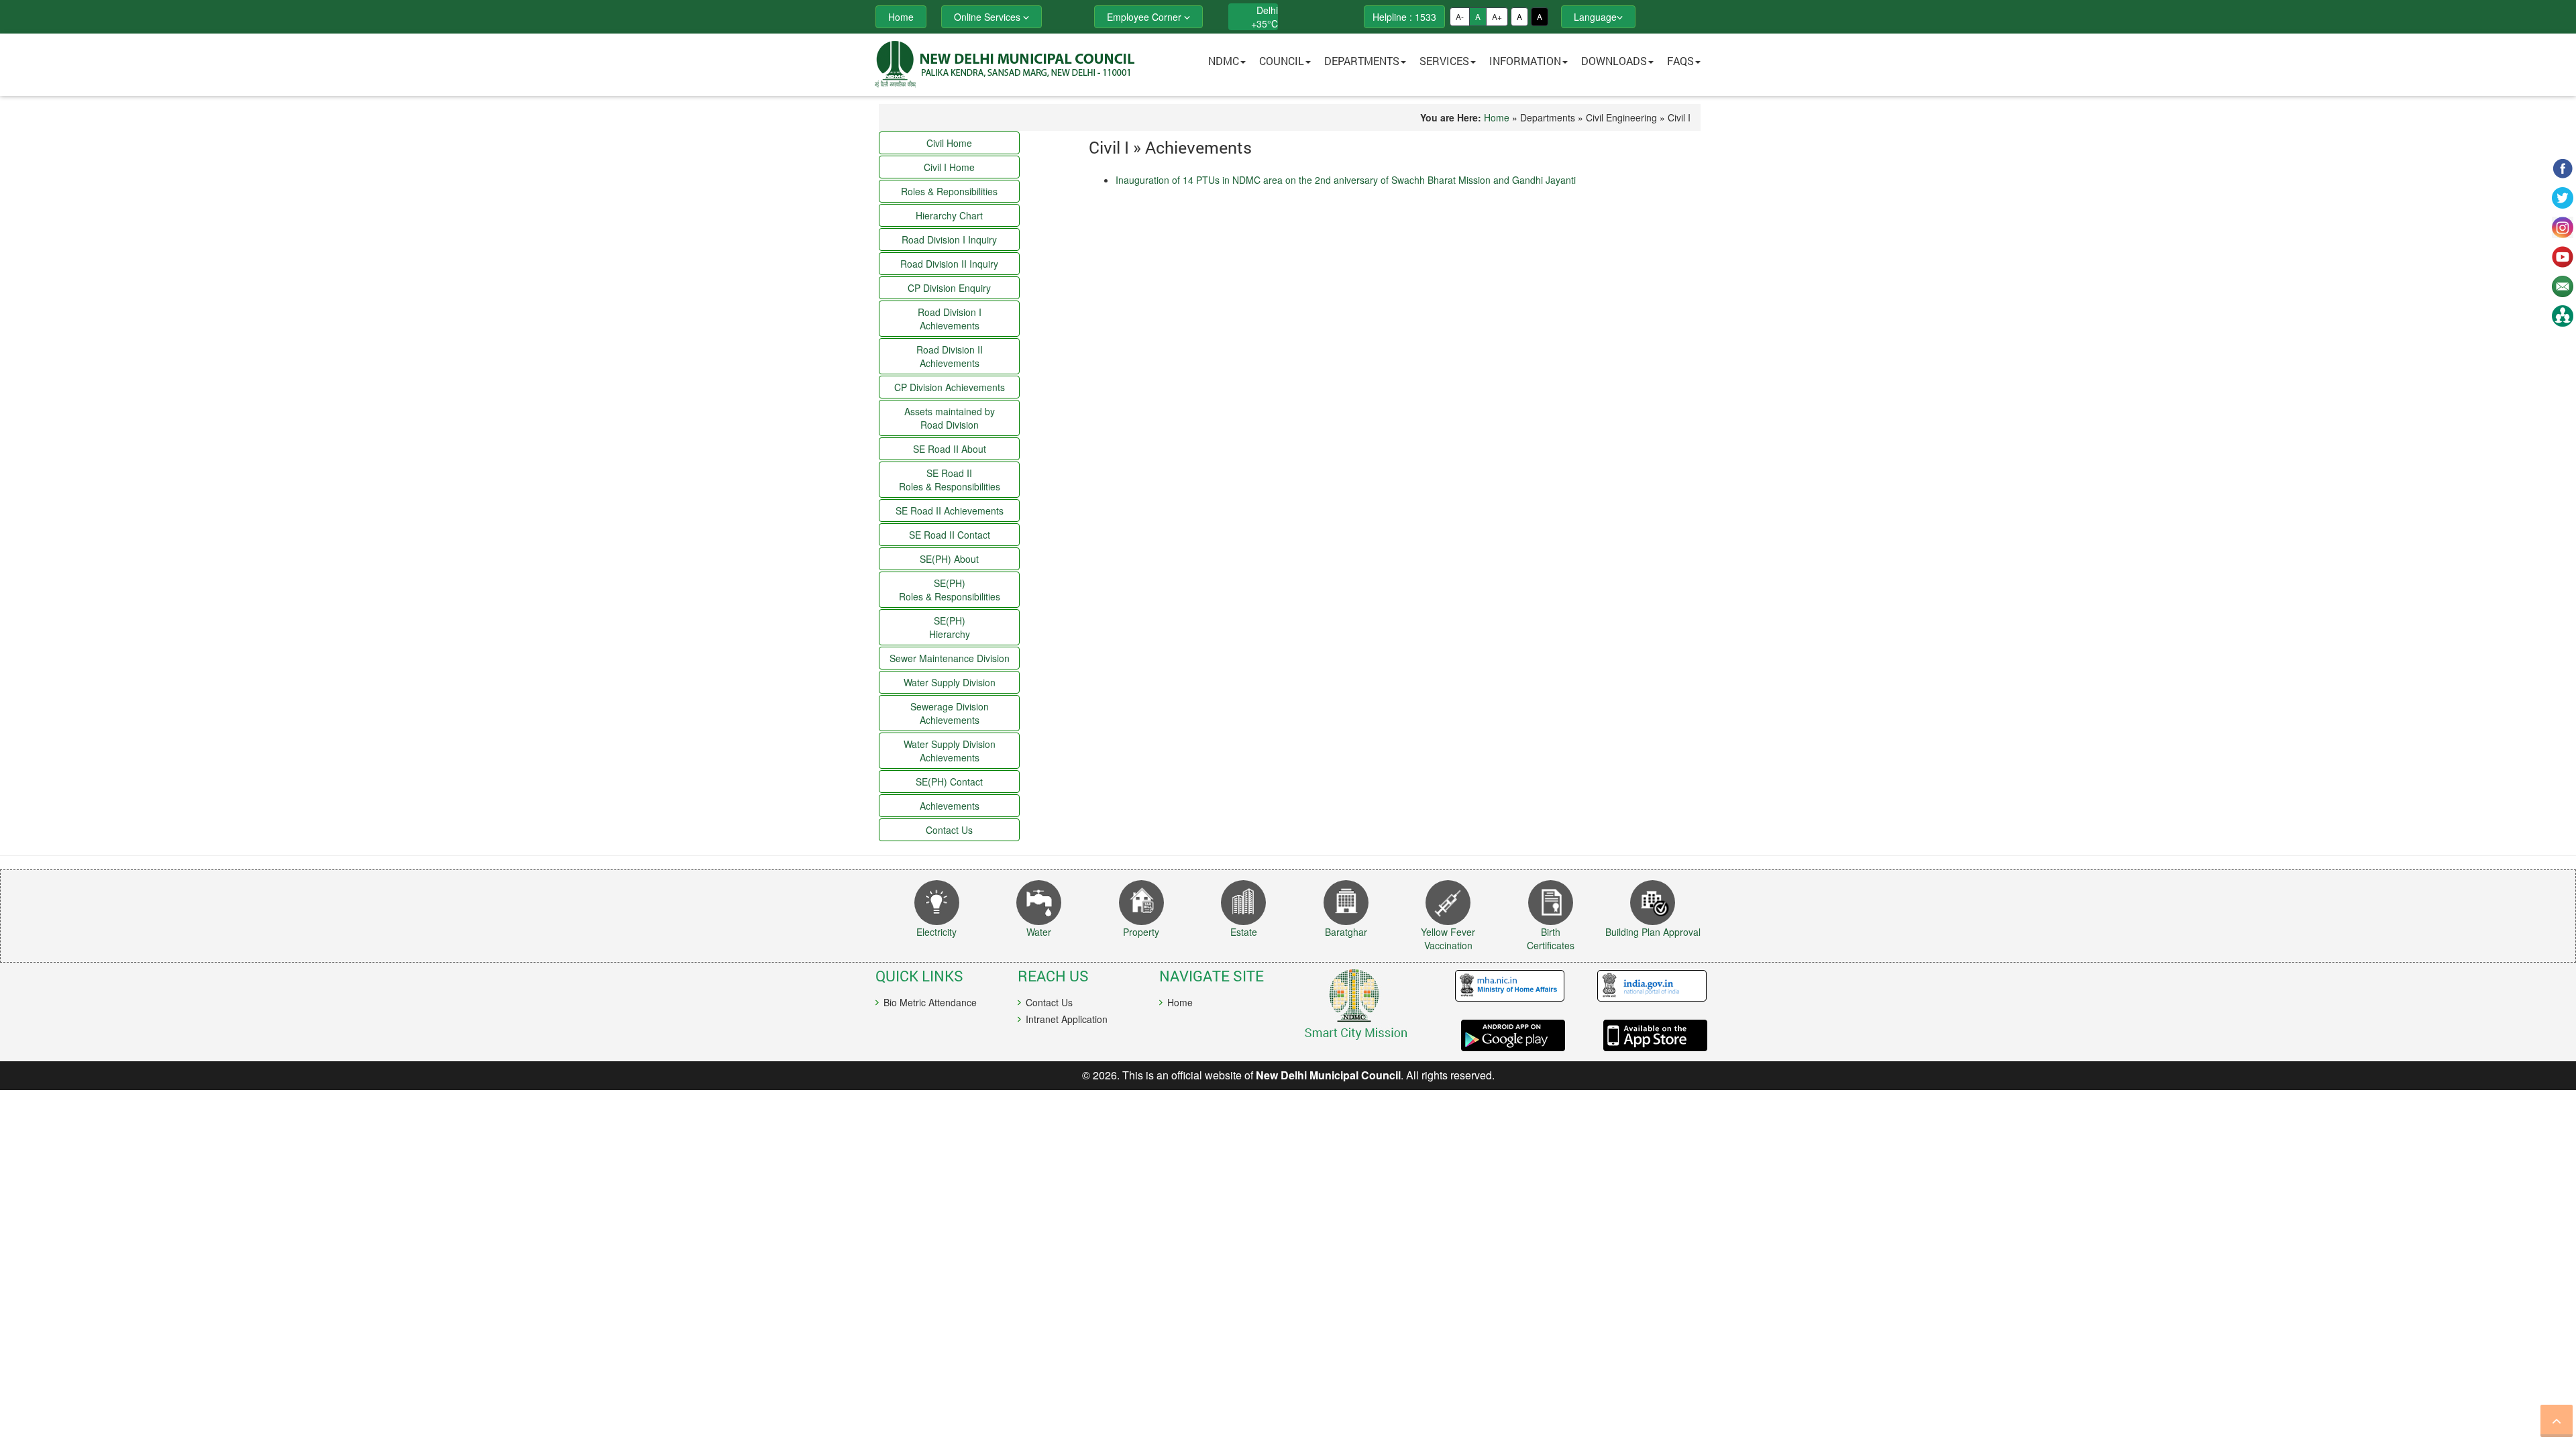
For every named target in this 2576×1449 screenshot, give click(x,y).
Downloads (1614, 61)
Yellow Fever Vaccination (1448, 938)
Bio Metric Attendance (930, 1002)
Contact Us (1049, 1002)
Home (1497, 117)
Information (1525, 61)
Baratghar (1346, 932)
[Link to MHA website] (1505, 986)
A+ (1497, 16)
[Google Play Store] (1505, 1035)
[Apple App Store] (1646, 1035)
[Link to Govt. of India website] (1646, 986)
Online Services (988, 17)
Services (1444, 61)
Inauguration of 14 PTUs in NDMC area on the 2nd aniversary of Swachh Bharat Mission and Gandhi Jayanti (1346, 180)
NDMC (1224, 61)
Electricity (936, 932)
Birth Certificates (1551, 938)
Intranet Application (1067, 1019)
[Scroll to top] (2557, 1421)
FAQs (1680, 61)
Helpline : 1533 (1404, 17)
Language (1595, 17)
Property (1141, 932)
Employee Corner (1145, 17)
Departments (1362, 61)
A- (1460, 16)
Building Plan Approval (1653, 932)
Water (1039, 932)
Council (1282, 61)
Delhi (1267, 10)
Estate (1244, 932)
